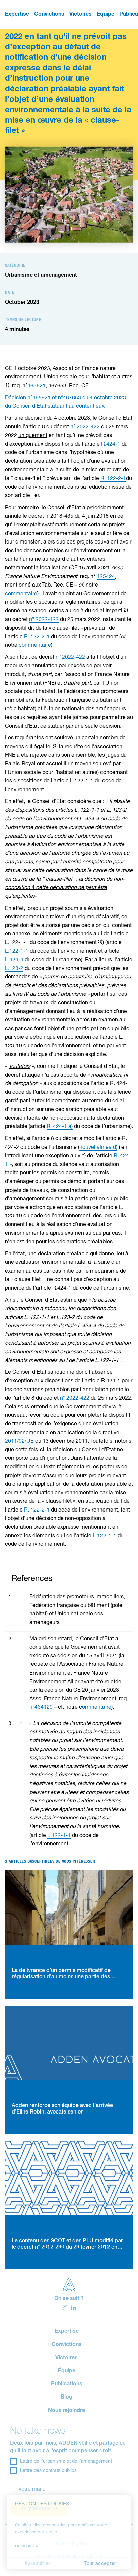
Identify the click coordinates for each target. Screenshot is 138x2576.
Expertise (17, 14)
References (32, 1579)
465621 (37, 386)
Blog (66, 2397)
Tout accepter (100, 2564)
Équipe (106, 14)
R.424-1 (111, 444)
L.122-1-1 (17, 951)
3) (100, 942)
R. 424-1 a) (60, 1127)
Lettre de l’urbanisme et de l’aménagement (66, 2461)
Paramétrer (38, 2564)
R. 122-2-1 (113, 479)
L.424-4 (14, 960)
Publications (67, 2384)
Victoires (81, 14)
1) (7, 385)
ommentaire (97, 1707)
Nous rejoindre (66, 2410)
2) (126, 610)
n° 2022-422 (85, 427)
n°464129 (41, 1707)
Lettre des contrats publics (48, 2471)
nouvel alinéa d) (98, 1148)
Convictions (49, 14)
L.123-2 (14, 969)
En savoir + (27, 2546)
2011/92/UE (19, 1441)
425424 (106, 577)
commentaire (21, 594)
